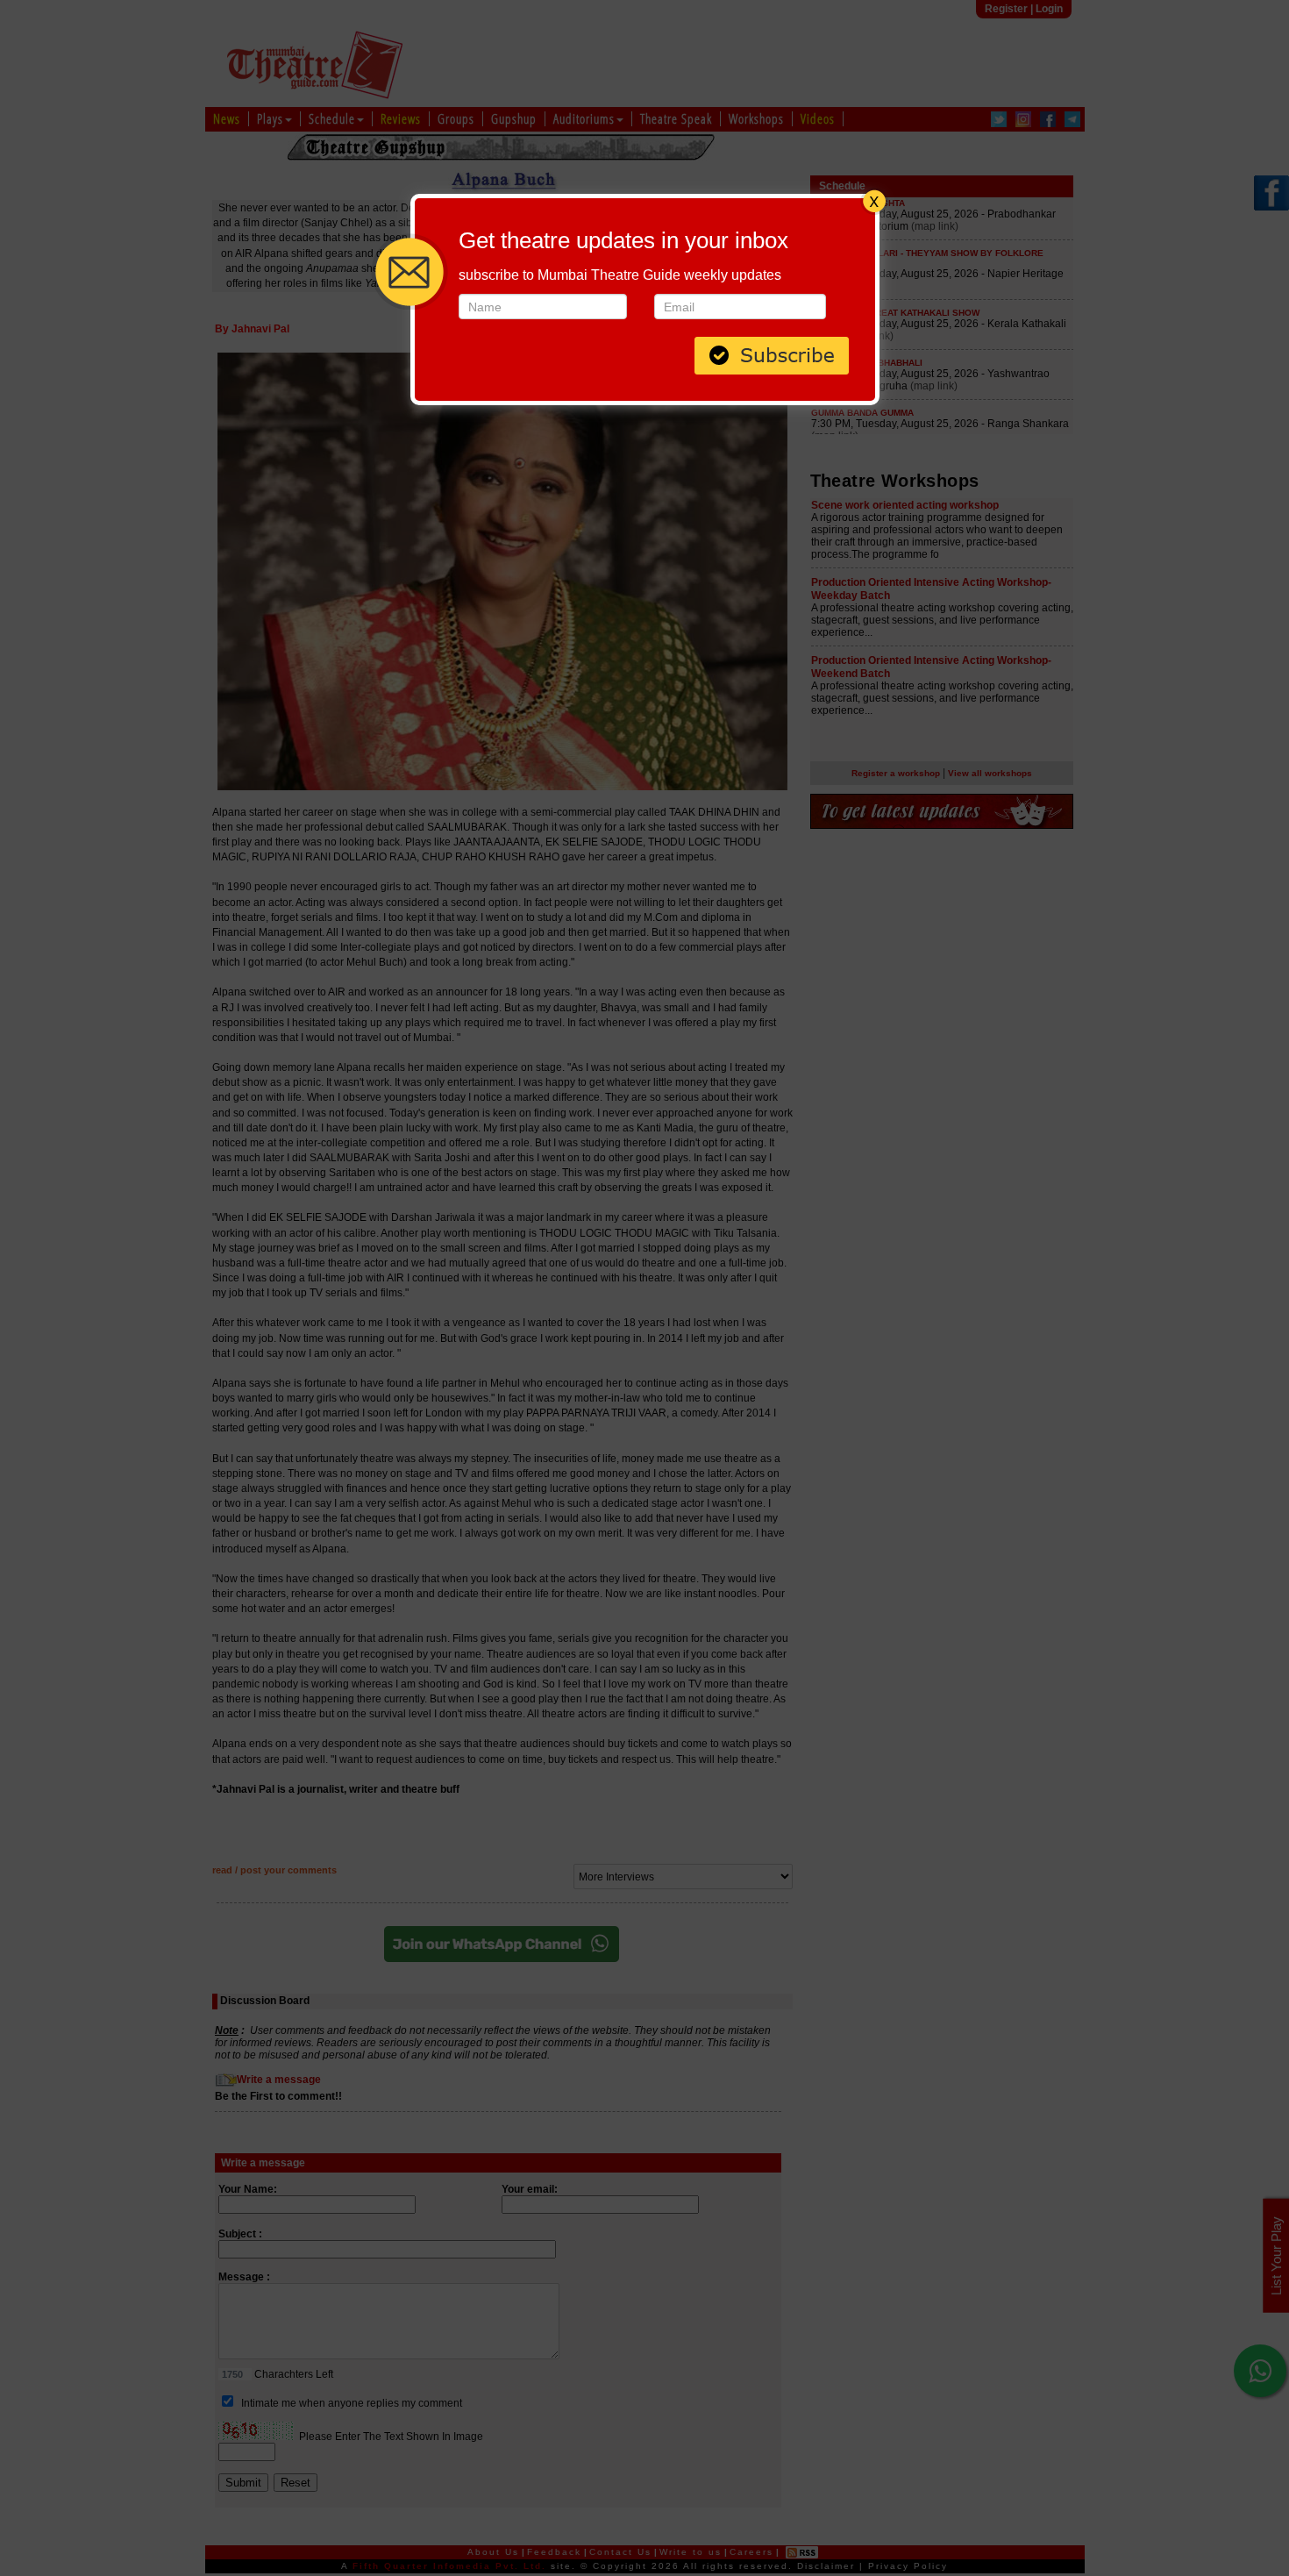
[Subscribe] (772, 354)
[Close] (874, 199)
